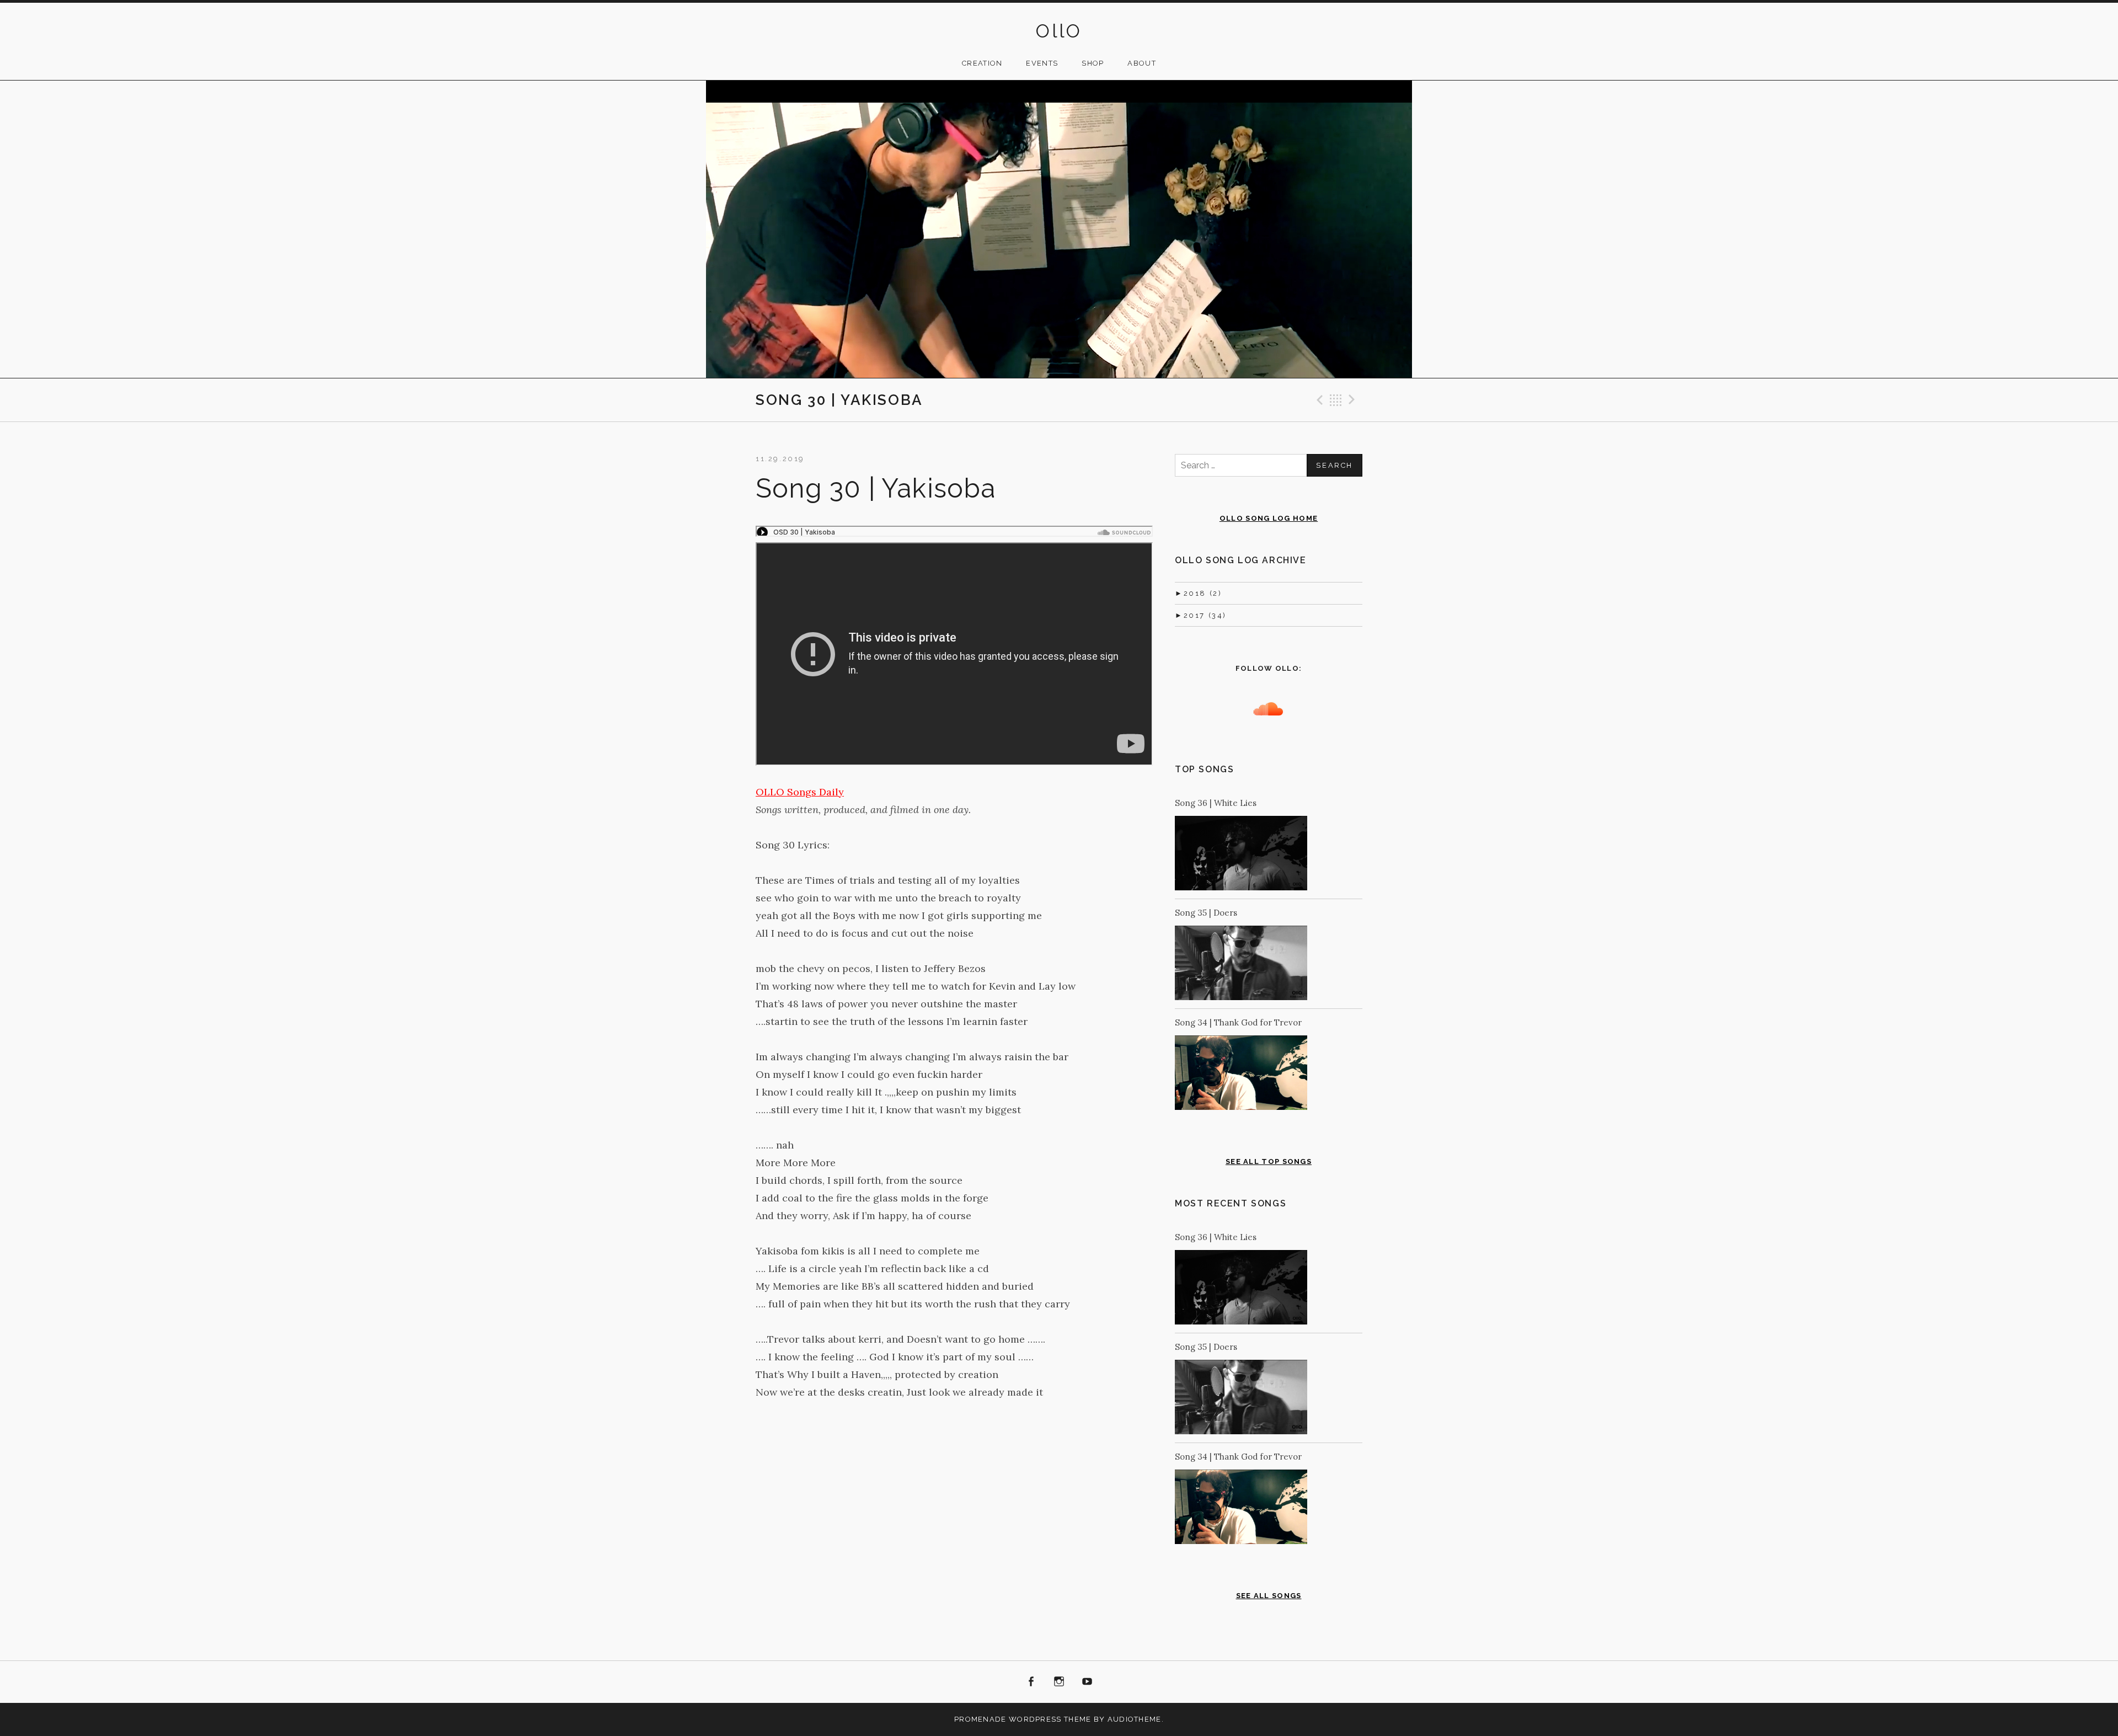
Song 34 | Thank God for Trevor (1238, 1022)
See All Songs (1269, 1596)
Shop (1093, 63)
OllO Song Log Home (1269, 518)
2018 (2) (1198, 593)
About (1142, 63)
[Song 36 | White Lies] (1241, 855)
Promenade (980, 1719)
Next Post (1354, 400)
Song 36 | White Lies (1216, 803)
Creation (982, 63)
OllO (1059, 31)
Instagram (1059, 1682)
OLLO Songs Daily (800, 792)
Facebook (1031, 1682)
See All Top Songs (1269, 1161)
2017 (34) (1201, 615)
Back (1336, 400)
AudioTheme (1135, 1719)
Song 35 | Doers (1206, 913)
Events (1042, 63)
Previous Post (1318, 400)
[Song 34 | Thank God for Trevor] (1241, 1075)
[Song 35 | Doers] (1241, 965)
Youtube (1087, 1682)
